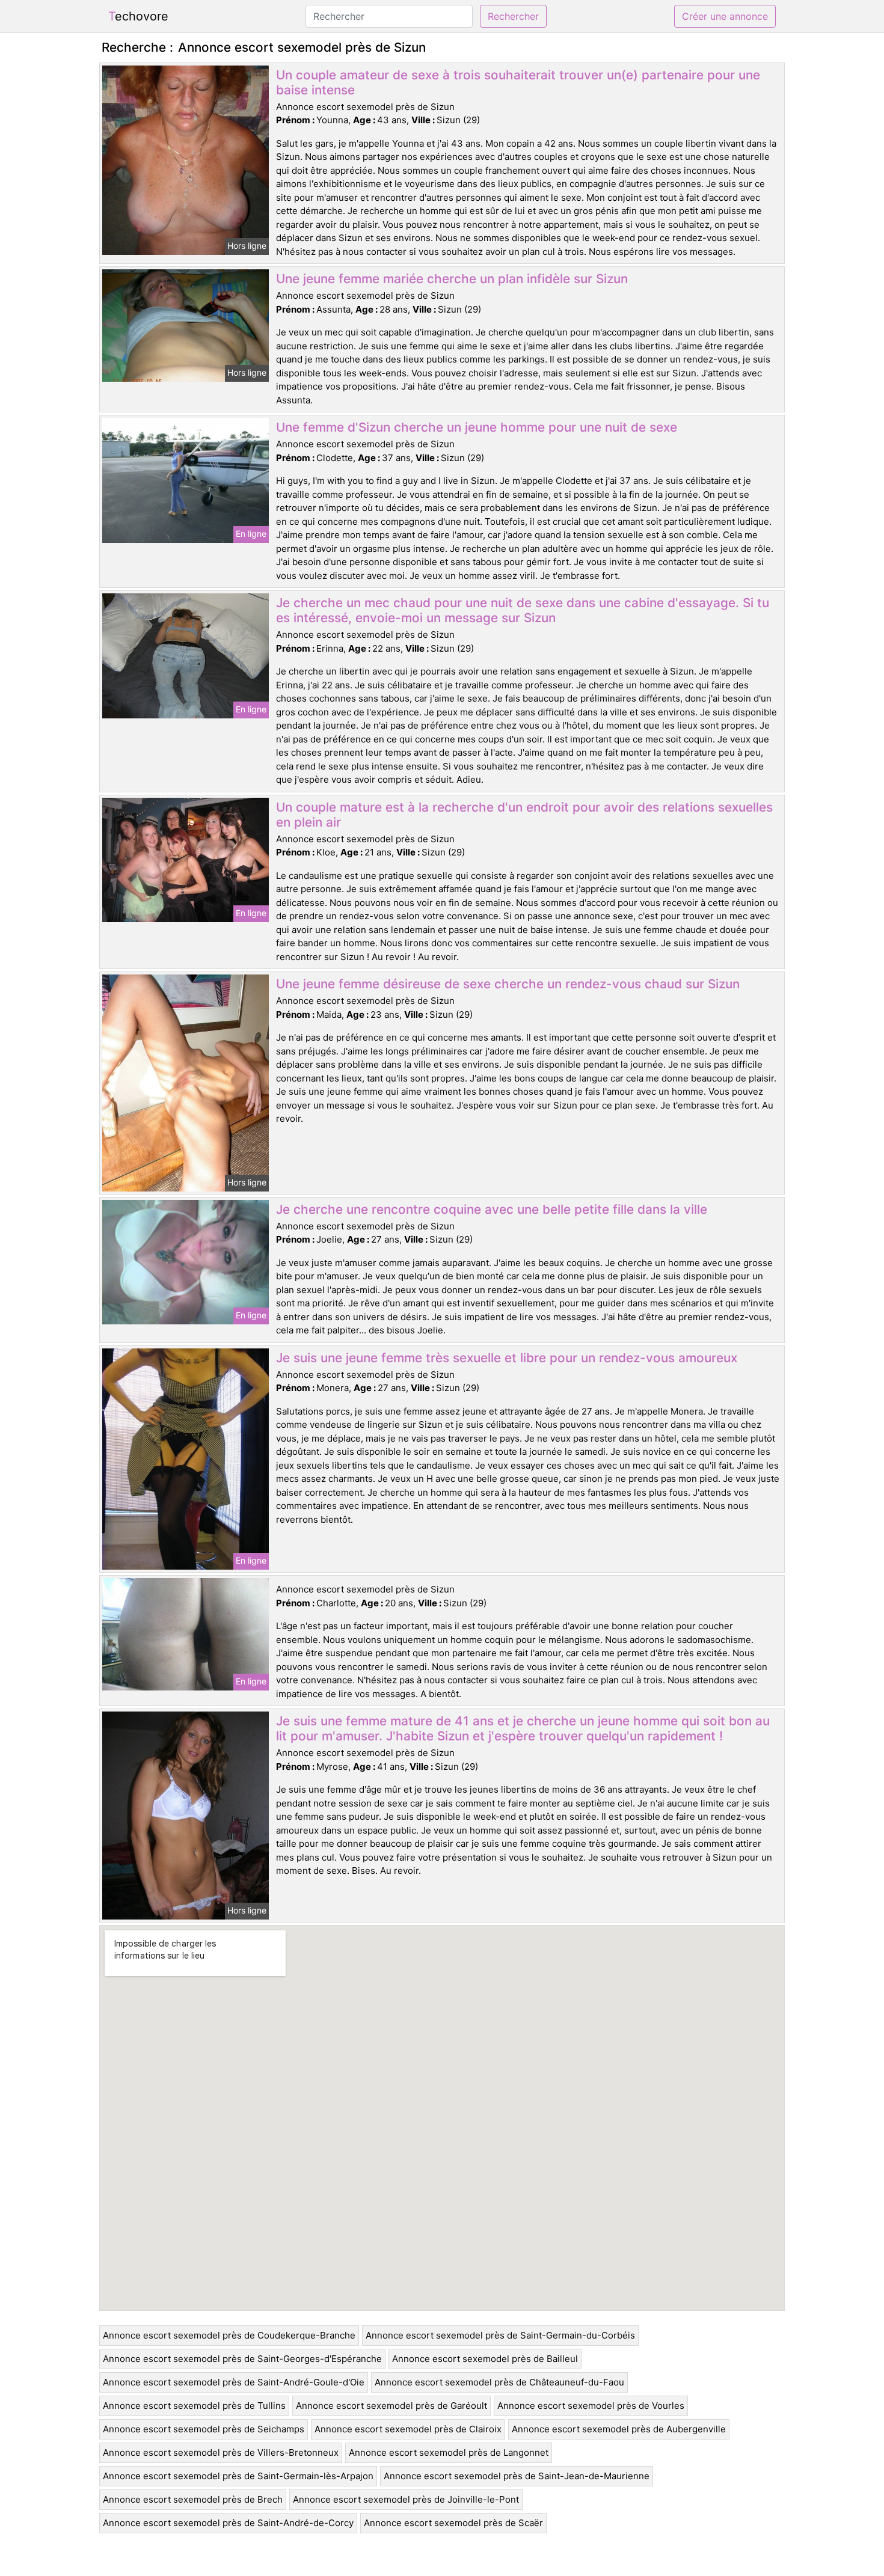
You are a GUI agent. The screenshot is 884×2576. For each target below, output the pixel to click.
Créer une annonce (725, 16)
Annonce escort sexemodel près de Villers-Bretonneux (221, 2452)
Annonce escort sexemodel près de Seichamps (204, 2429)
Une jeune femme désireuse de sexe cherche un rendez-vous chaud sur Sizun (508, 984)
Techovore (138, 16)
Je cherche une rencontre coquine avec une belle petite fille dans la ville (492, 1209)
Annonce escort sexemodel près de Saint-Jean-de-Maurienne (517, 2476)
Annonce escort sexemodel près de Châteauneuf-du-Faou (499, 2382)
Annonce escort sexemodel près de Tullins (194, 2406)
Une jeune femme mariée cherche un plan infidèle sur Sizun (452, 279)
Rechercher (513, 16)
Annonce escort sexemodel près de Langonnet (449, 2452)
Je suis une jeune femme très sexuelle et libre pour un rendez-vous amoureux (507, 1358)
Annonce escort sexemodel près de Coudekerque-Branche (229, 2335)
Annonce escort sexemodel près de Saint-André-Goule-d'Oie (234, 2382)
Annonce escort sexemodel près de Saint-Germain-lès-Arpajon (238, 2476)
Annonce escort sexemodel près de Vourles (591, 2406)
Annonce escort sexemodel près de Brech (193, 2499)
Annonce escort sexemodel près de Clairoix (408, 2429)
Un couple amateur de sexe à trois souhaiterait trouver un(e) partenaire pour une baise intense (518, 82)
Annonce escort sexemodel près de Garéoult (391, 2406)
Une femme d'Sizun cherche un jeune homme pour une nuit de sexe (477, 427)
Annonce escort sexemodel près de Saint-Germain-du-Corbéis (500, 2335)
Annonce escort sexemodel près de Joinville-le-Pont (406, 2499)
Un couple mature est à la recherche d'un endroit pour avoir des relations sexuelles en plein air (524, 815)
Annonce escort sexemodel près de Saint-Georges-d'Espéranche (242, 2359)
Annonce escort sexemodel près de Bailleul (485, 2359)
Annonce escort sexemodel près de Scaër (453, 2523)
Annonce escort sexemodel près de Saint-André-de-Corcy (228, 2523)
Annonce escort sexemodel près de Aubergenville (619, 2429)
